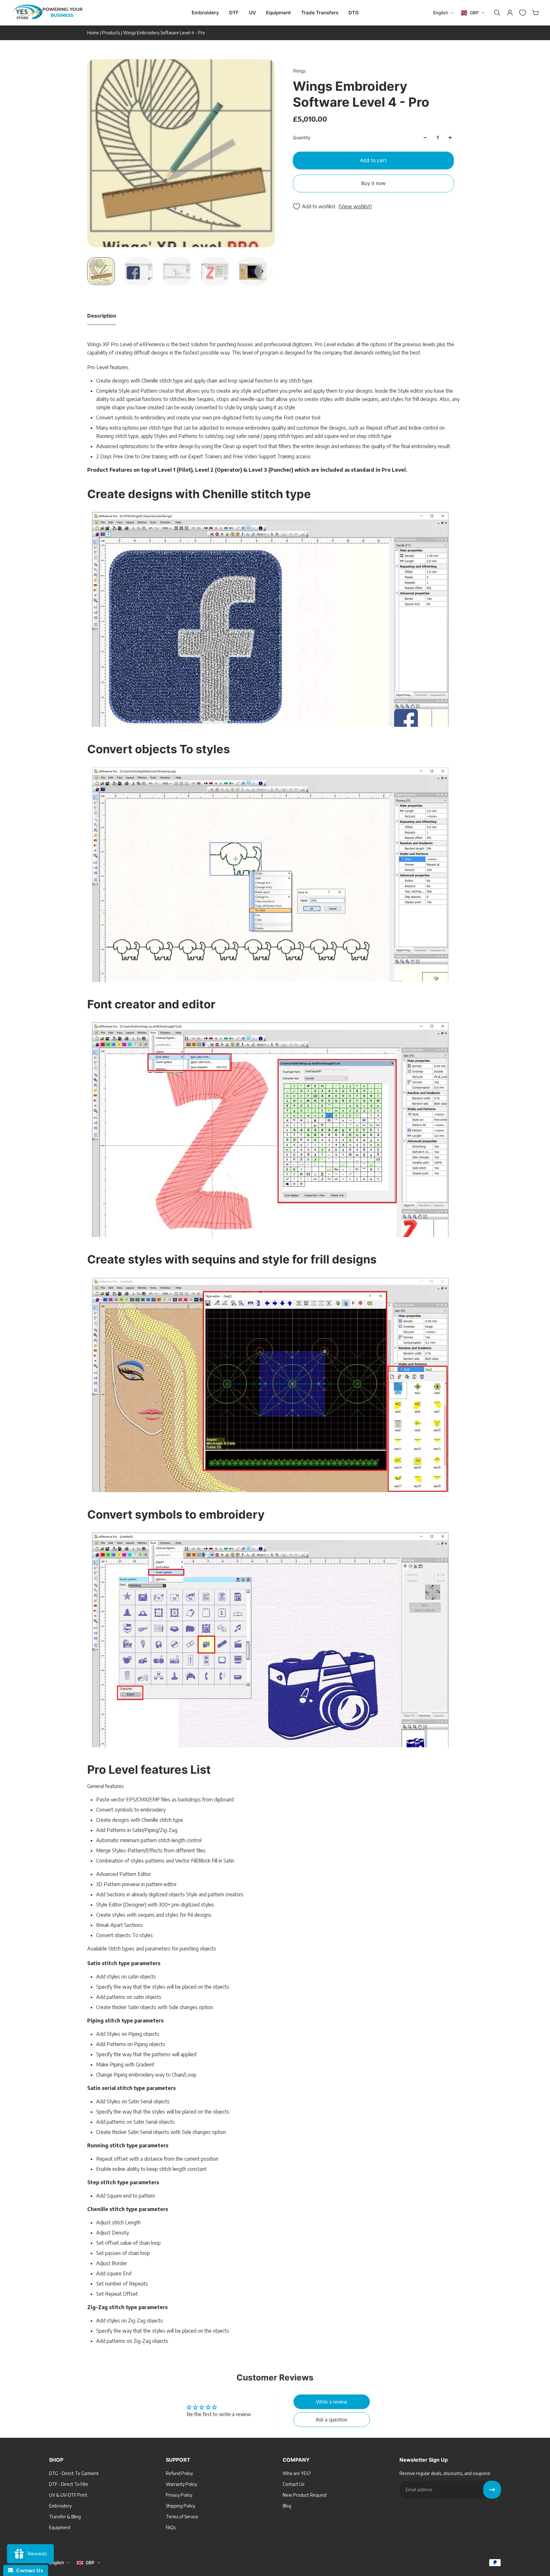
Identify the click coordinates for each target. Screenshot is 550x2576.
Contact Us (28, 2570)
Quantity (302, 137)
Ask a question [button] (331, 2419)
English (56, 2562)
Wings (299, 71)
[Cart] (535, 13)
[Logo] (48, 13)
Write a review (332, 2402)
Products (112, 33)
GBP (90, 2562)
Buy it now (374, 183)
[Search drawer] (497, 13)
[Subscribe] (492, 2490)
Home (94, 33)
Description (102, 316)
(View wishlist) (355, 206)
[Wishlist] (522, 13)
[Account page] (509, 13)
